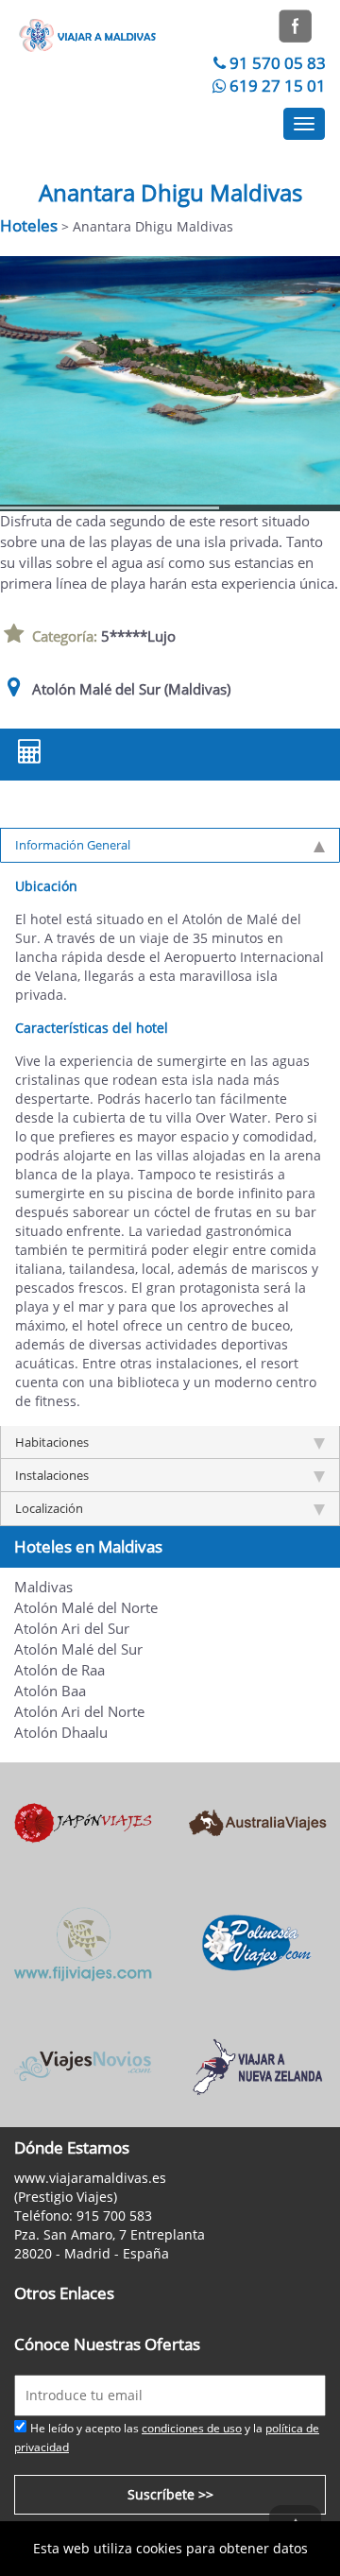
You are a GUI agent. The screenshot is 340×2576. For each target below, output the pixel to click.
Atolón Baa (50, 1691)
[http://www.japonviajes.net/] (83, 1821)
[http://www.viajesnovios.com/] (83, 2065)
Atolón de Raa (59, 1670)
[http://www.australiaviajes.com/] (257, 1821)
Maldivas (43, 1587)
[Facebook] (295, 24)
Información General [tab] (73, 845)
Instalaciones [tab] (52, 1475)
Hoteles (29, 225)
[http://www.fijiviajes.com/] (83, 1943)
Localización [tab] (49, 1508)
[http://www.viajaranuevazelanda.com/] (257, 2065)
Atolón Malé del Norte (86, 1608)
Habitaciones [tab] (52, 1442)
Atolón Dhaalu (61, 1733)
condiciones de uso (192, 2428)
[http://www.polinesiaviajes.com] (257, 1943)
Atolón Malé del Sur (78, 1649)
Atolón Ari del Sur (72, 1629)
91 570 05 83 (278, 63)
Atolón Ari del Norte (79, 1712)
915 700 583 (114, 2215)
